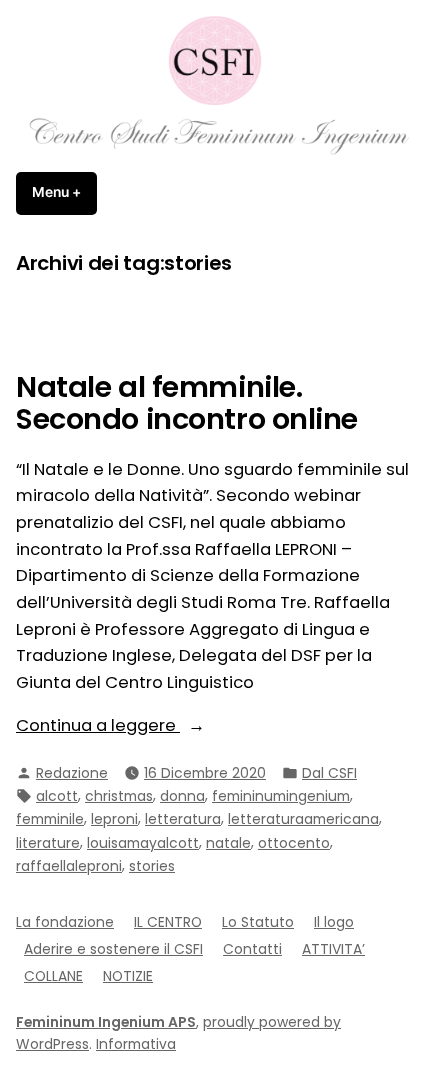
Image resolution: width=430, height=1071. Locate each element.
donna (182, 796)
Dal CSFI (329, 773)
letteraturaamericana (303, 819)
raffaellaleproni (69, 866)
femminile (50, 819)
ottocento (294, 843)
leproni (114, 819)
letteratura (183, 819)
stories (152, 866)
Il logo (334, 922)
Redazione (72, 773)
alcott (57, 796)
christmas (119, 796)
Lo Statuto (258, 922)
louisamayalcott (143, 843)
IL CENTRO (168, 922)
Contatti (252, 949)
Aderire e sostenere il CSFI (113, 949)
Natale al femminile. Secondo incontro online (187, 403)
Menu (64, 192)
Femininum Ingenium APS (106, 1022)
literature (48, 843)
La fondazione (65, 922)
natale (228, 843)
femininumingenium (281, 796)
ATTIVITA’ (333, 949)
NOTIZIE (128, 976)
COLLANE (53, 976)
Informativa (136, 1044)
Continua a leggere (141, 726)
